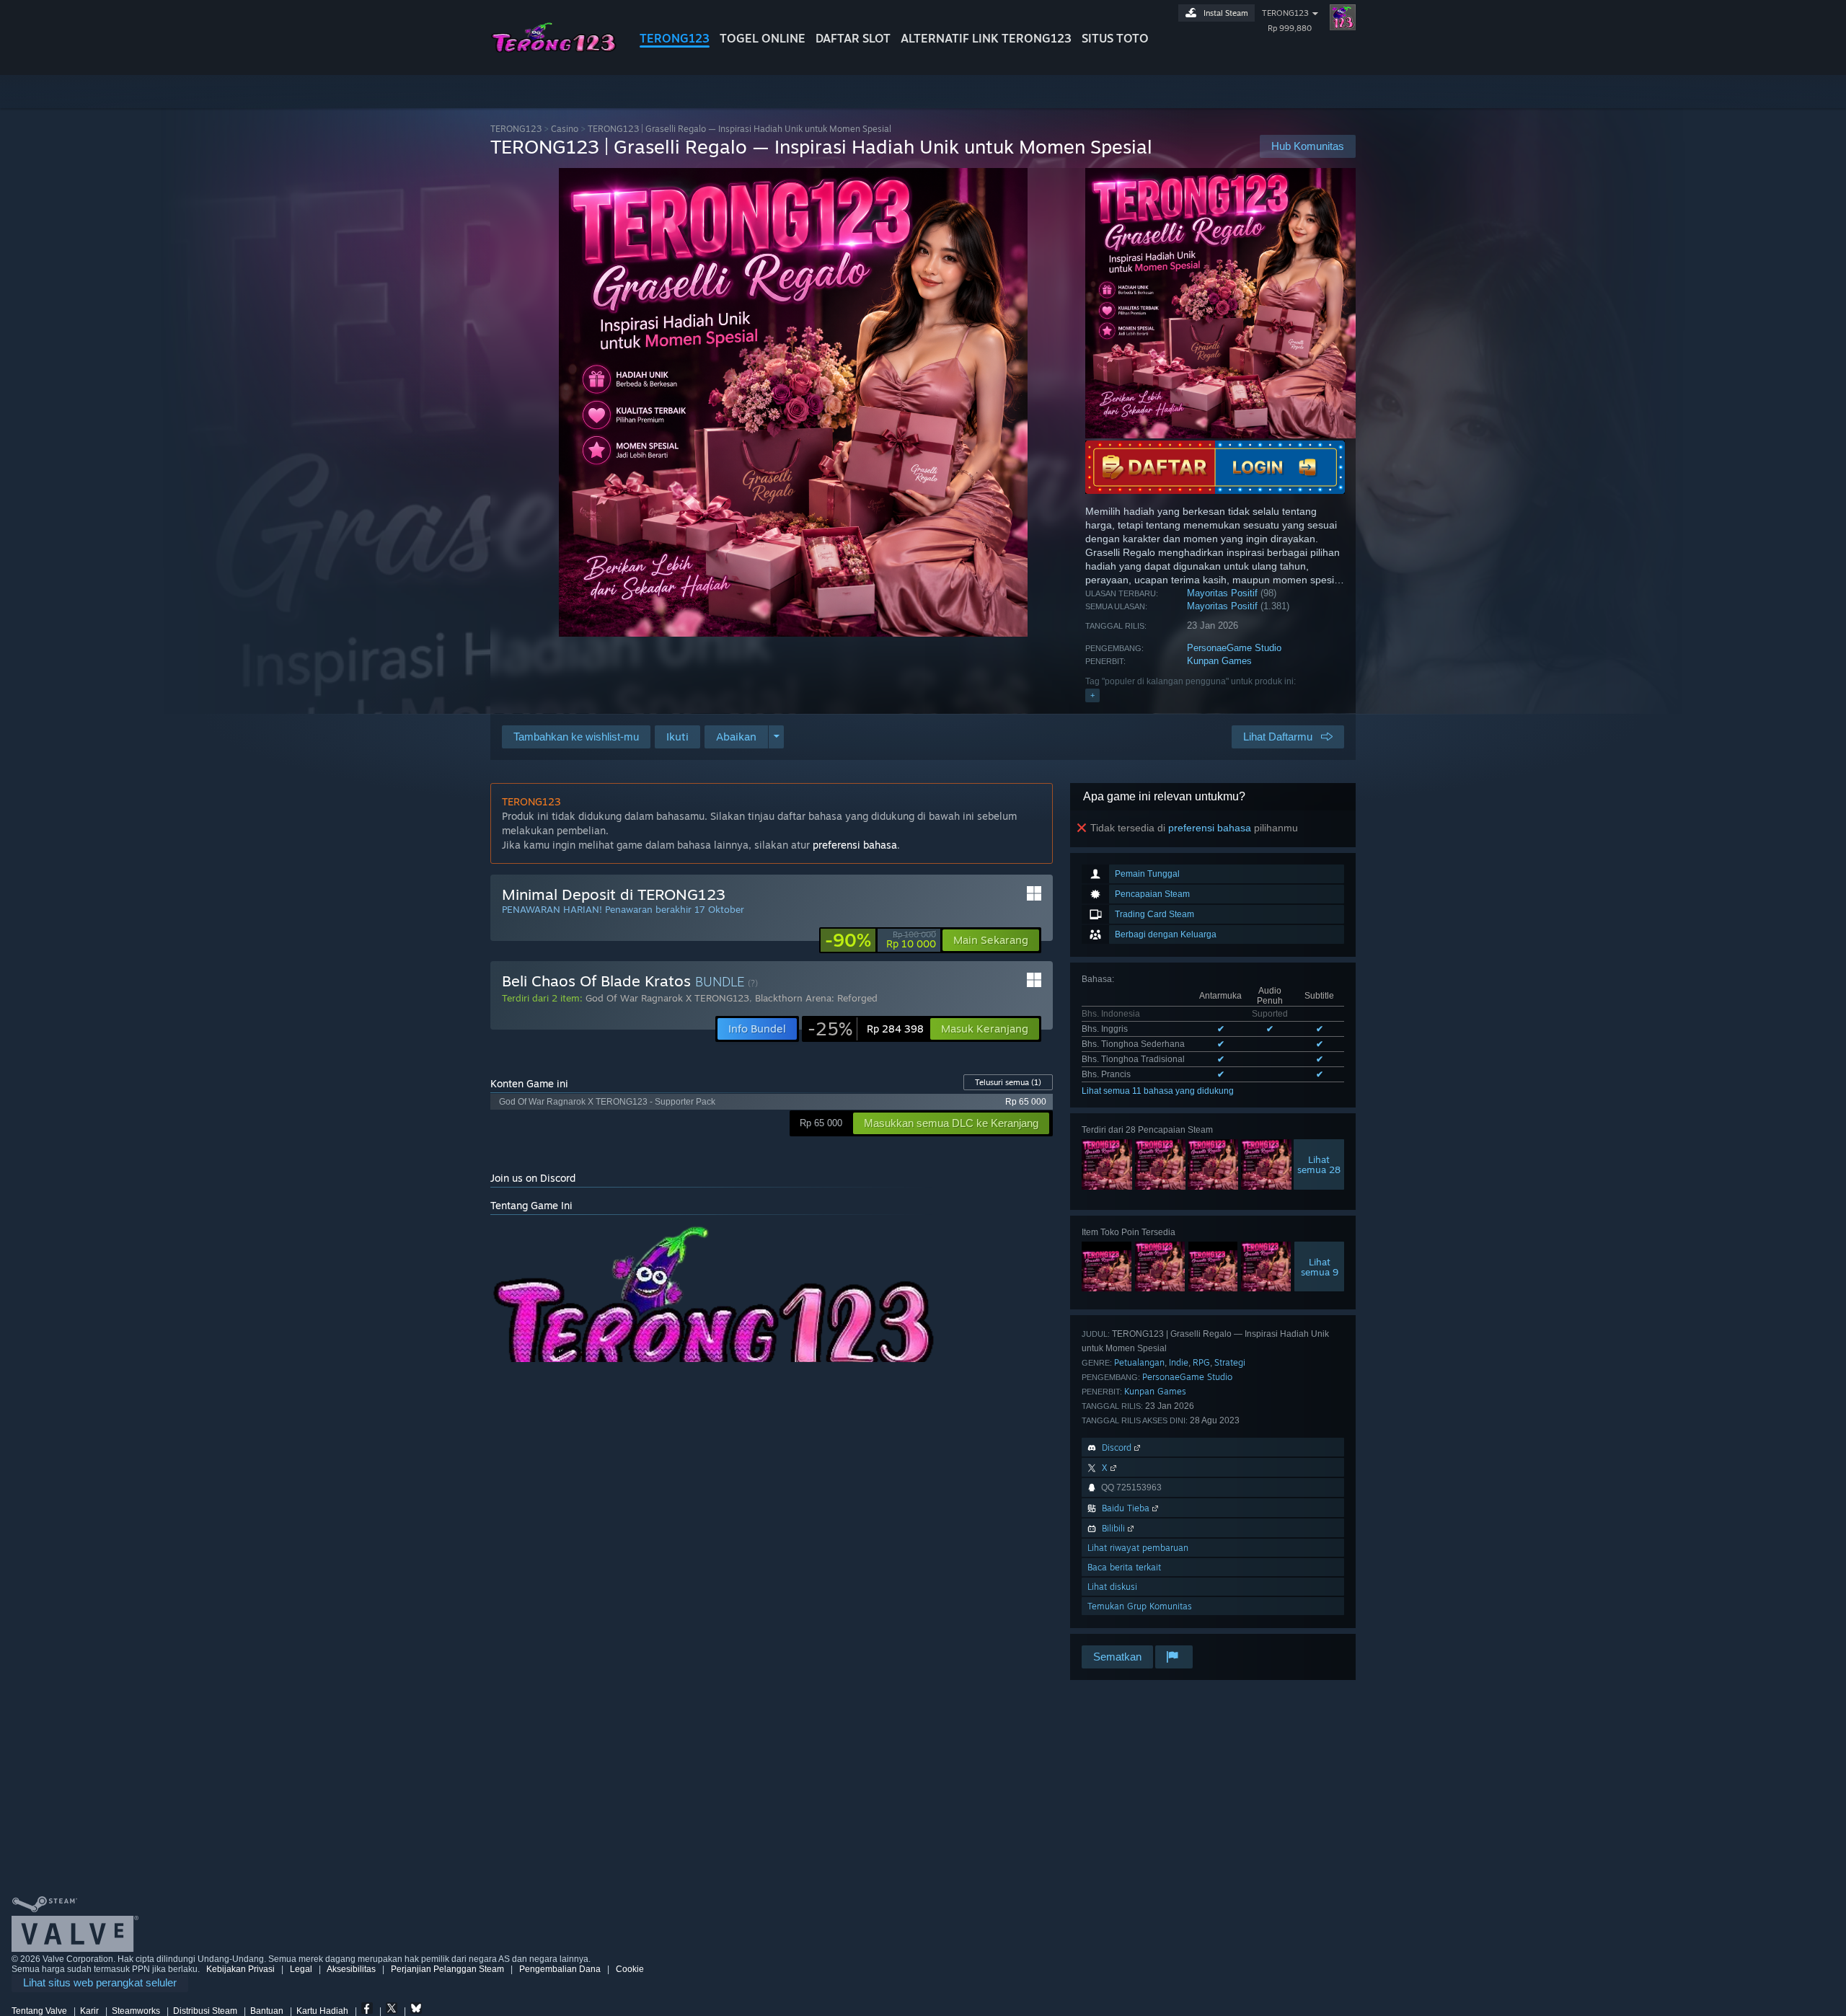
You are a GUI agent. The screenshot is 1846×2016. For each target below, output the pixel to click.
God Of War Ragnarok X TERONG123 (667, 998)
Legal (301, 1969)
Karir (89, 2011)
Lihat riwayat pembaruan (1138, 1548)
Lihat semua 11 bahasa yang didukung (1158, 1091)
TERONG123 (675, 38)
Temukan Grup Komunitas (1140, 1606)
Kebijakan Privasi (240, 1969)
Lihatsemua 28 (1319, 1164)
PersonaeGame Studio (1234, 648)
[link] (880, 940)
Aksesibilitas (351, 1969)
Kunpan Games (1219, 661)
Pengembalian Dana (560, 1969)
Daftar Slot (853, 38)
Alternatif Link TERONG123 (986, 38)
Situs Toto (1115, 38)
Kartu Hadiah (322, 2011)
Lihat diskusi (1112, 1587)
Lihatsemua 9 (1320, 1267)
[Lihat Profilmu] (1343, 17)
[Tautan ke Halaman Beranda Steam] (554, 49)
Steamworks (136, 2011)
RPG (1201, 1362)
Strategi (1230, 1362)
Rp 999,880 (1290, 28)
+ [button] (1092, 695)
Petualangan (1139, 1362)
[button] (677, 737)
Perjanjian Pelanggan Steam (447, 1969)
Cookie (630, 1969)
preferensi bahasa (1210, 828)
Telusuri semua (1008, 1082)
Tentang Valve (39, 2011)
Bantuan (267, 2011)
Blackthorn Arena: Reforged (816, 998)
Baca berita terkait (1124, 1567)
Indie (1179, 1362)
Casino (565, 129)
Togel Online (763, 38)
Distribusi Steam (205, 2011)
